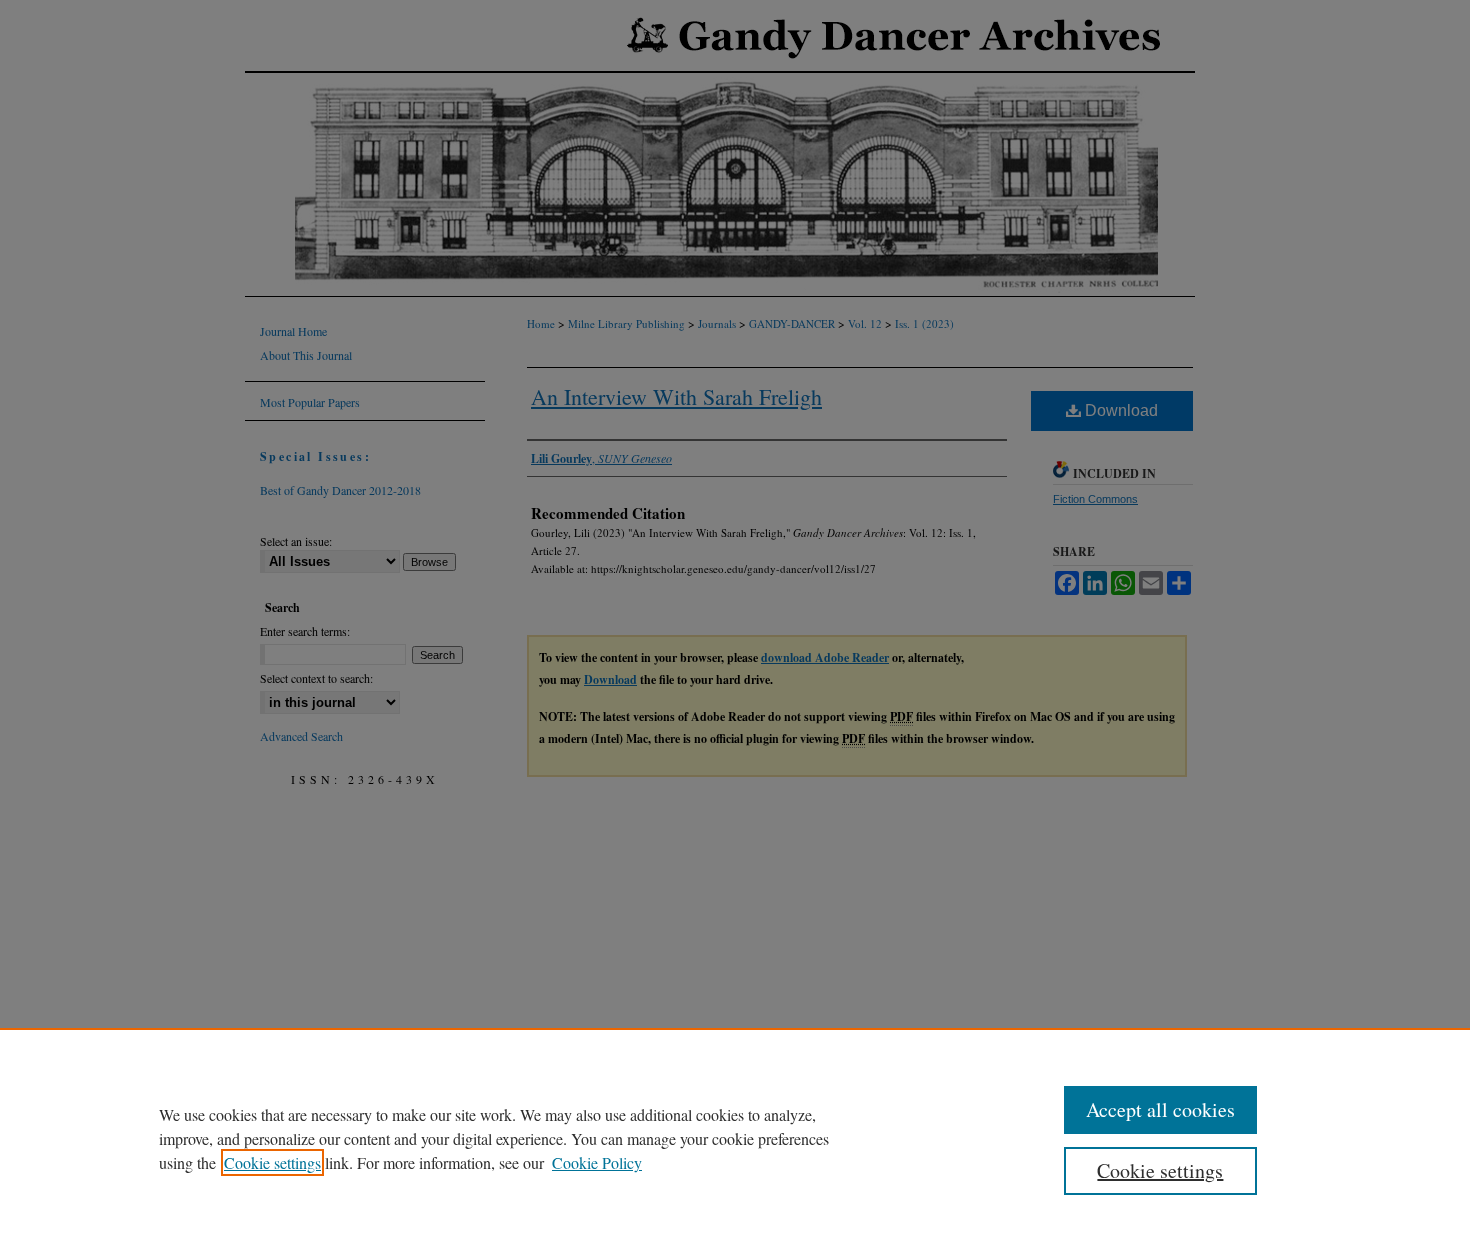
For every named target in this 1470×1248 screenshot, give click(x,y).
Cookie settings (272, 1162)
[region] (735, 1138)
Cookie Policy (597, 1162)
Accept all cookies (1160, 1109)
